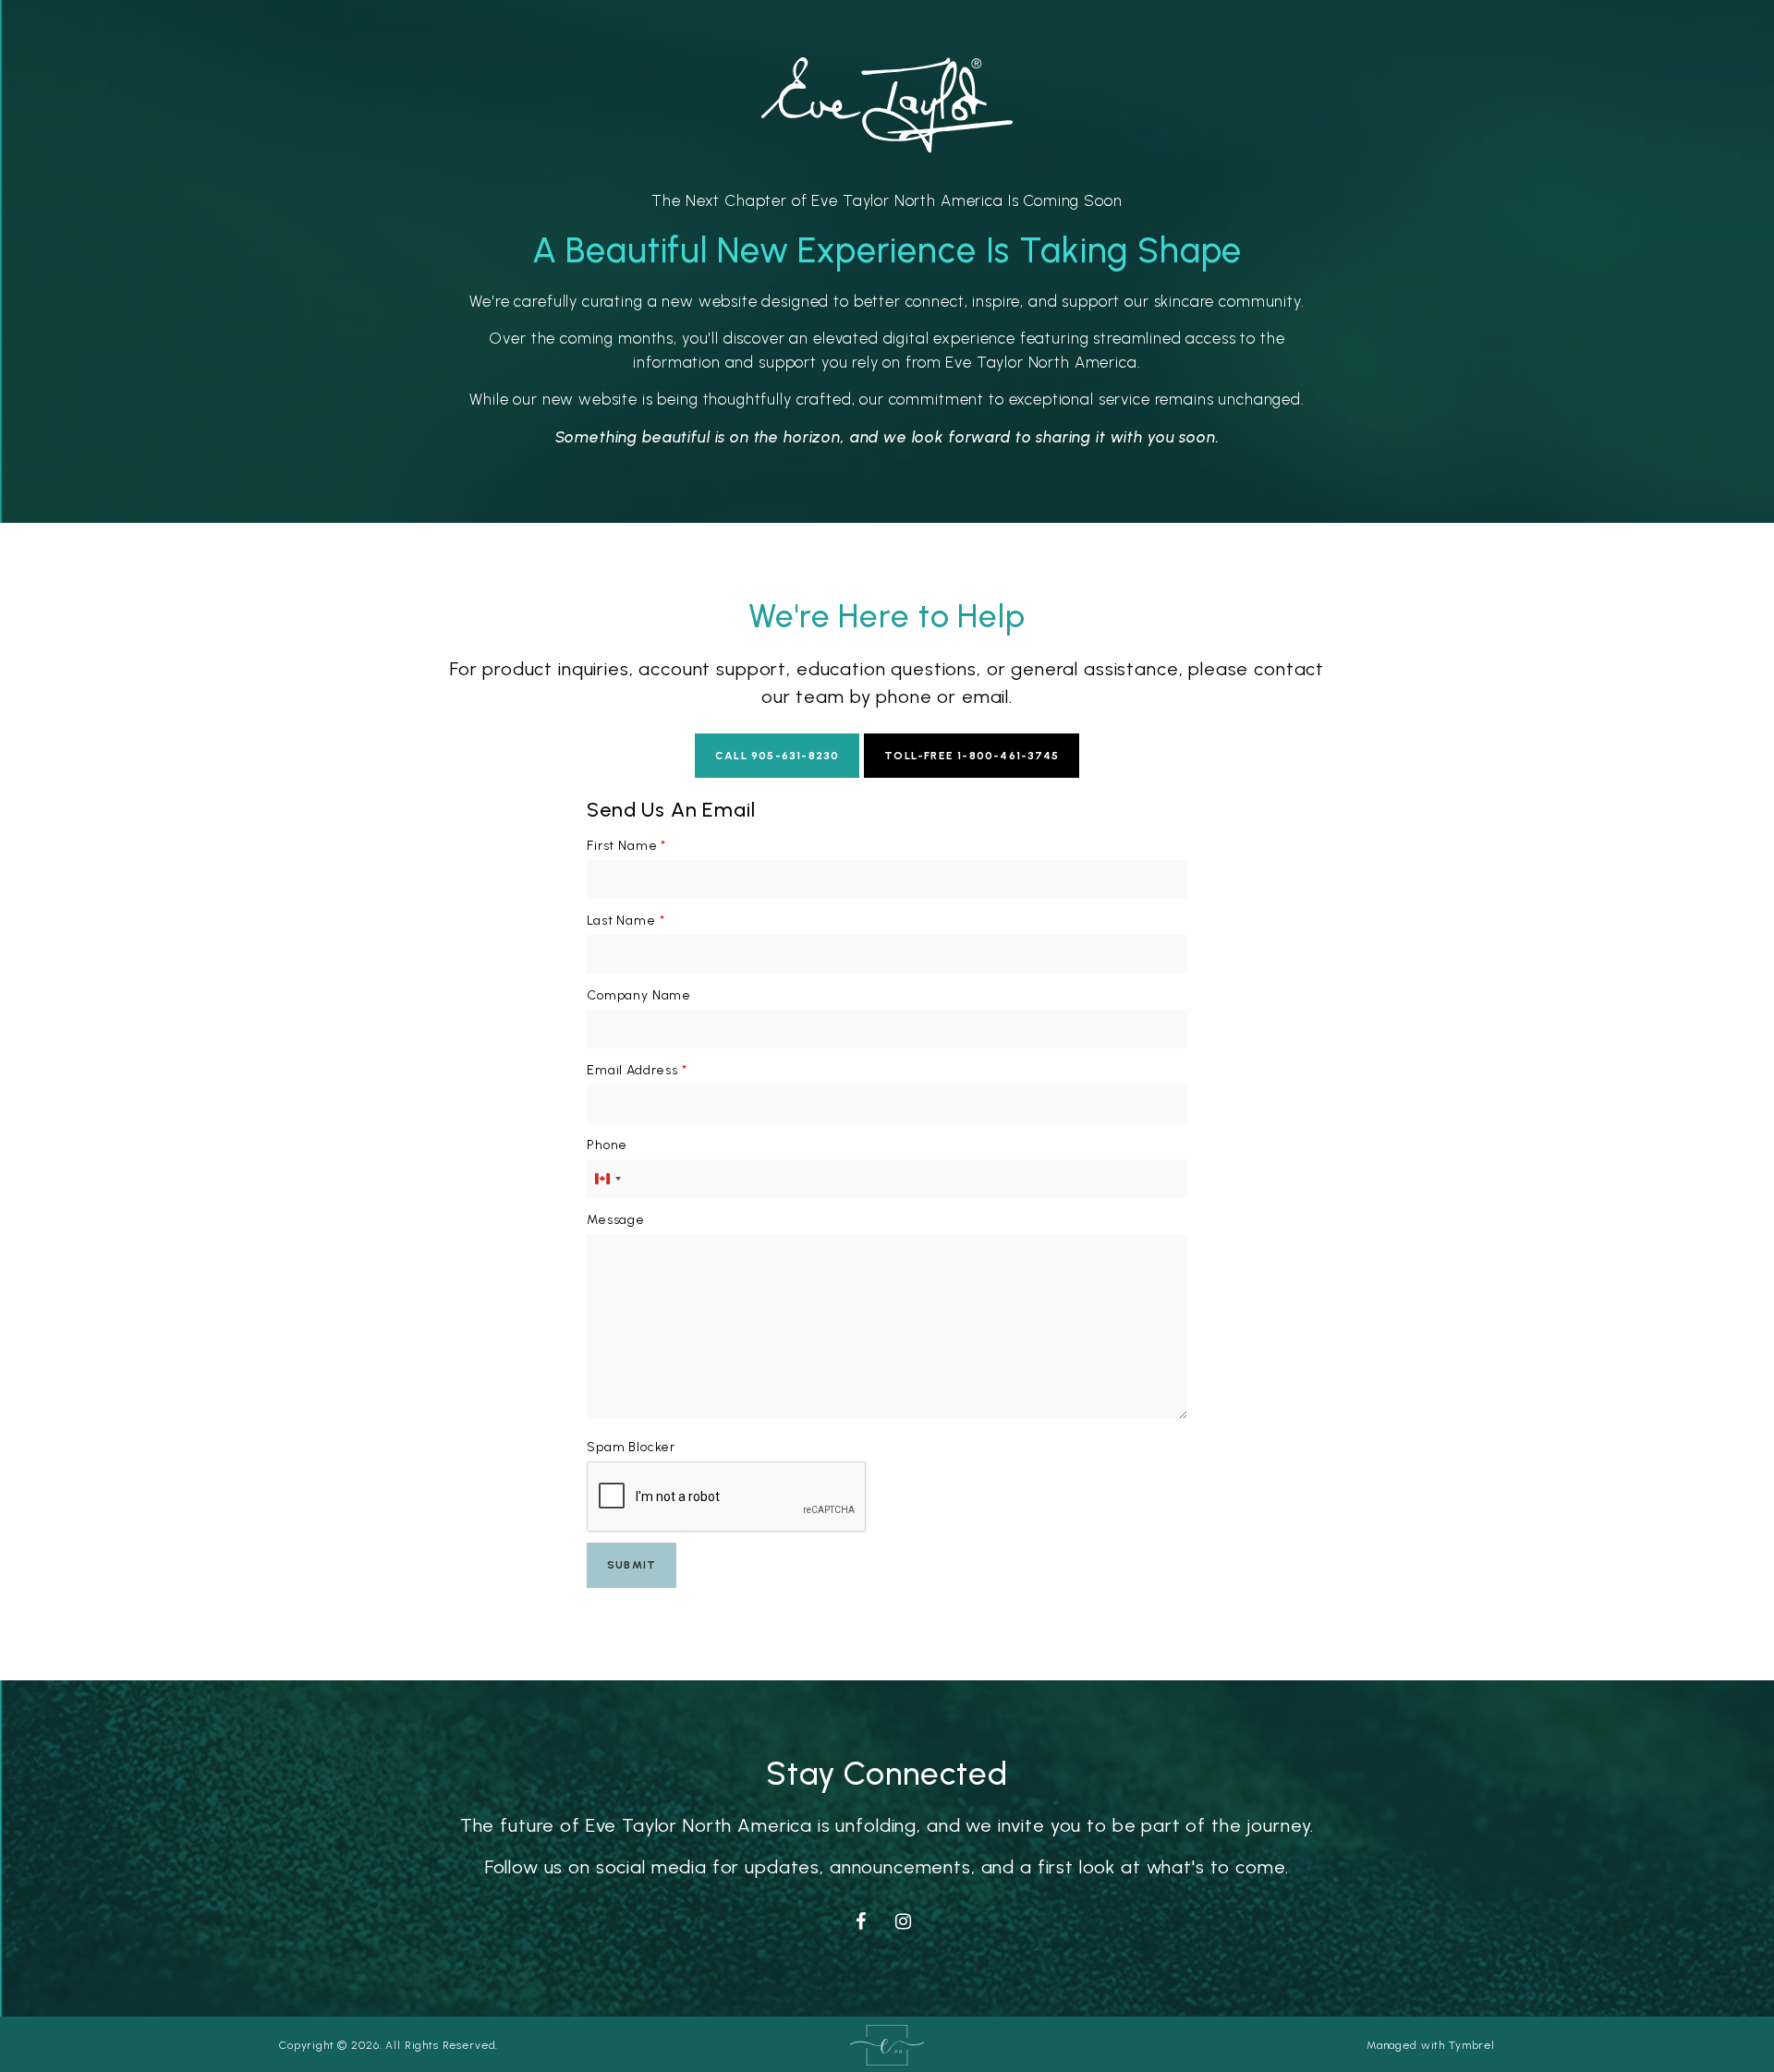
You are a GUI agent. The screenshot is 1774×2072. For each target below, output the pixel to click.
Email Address (637, 1070)
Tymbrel (1472, 2045)
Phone (607, 1145)
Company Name (639, 995)
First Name (626, 846)
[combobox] (607, 1179)
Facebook (864, 1919)
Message (616, 1220)
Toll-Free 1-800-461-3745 (972, 756)
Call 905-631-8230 (777, 756)
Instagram (907, 1919)
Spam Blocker (631, 1447)
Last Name (626, 921)
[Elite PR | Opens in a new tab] (887, 2044)
